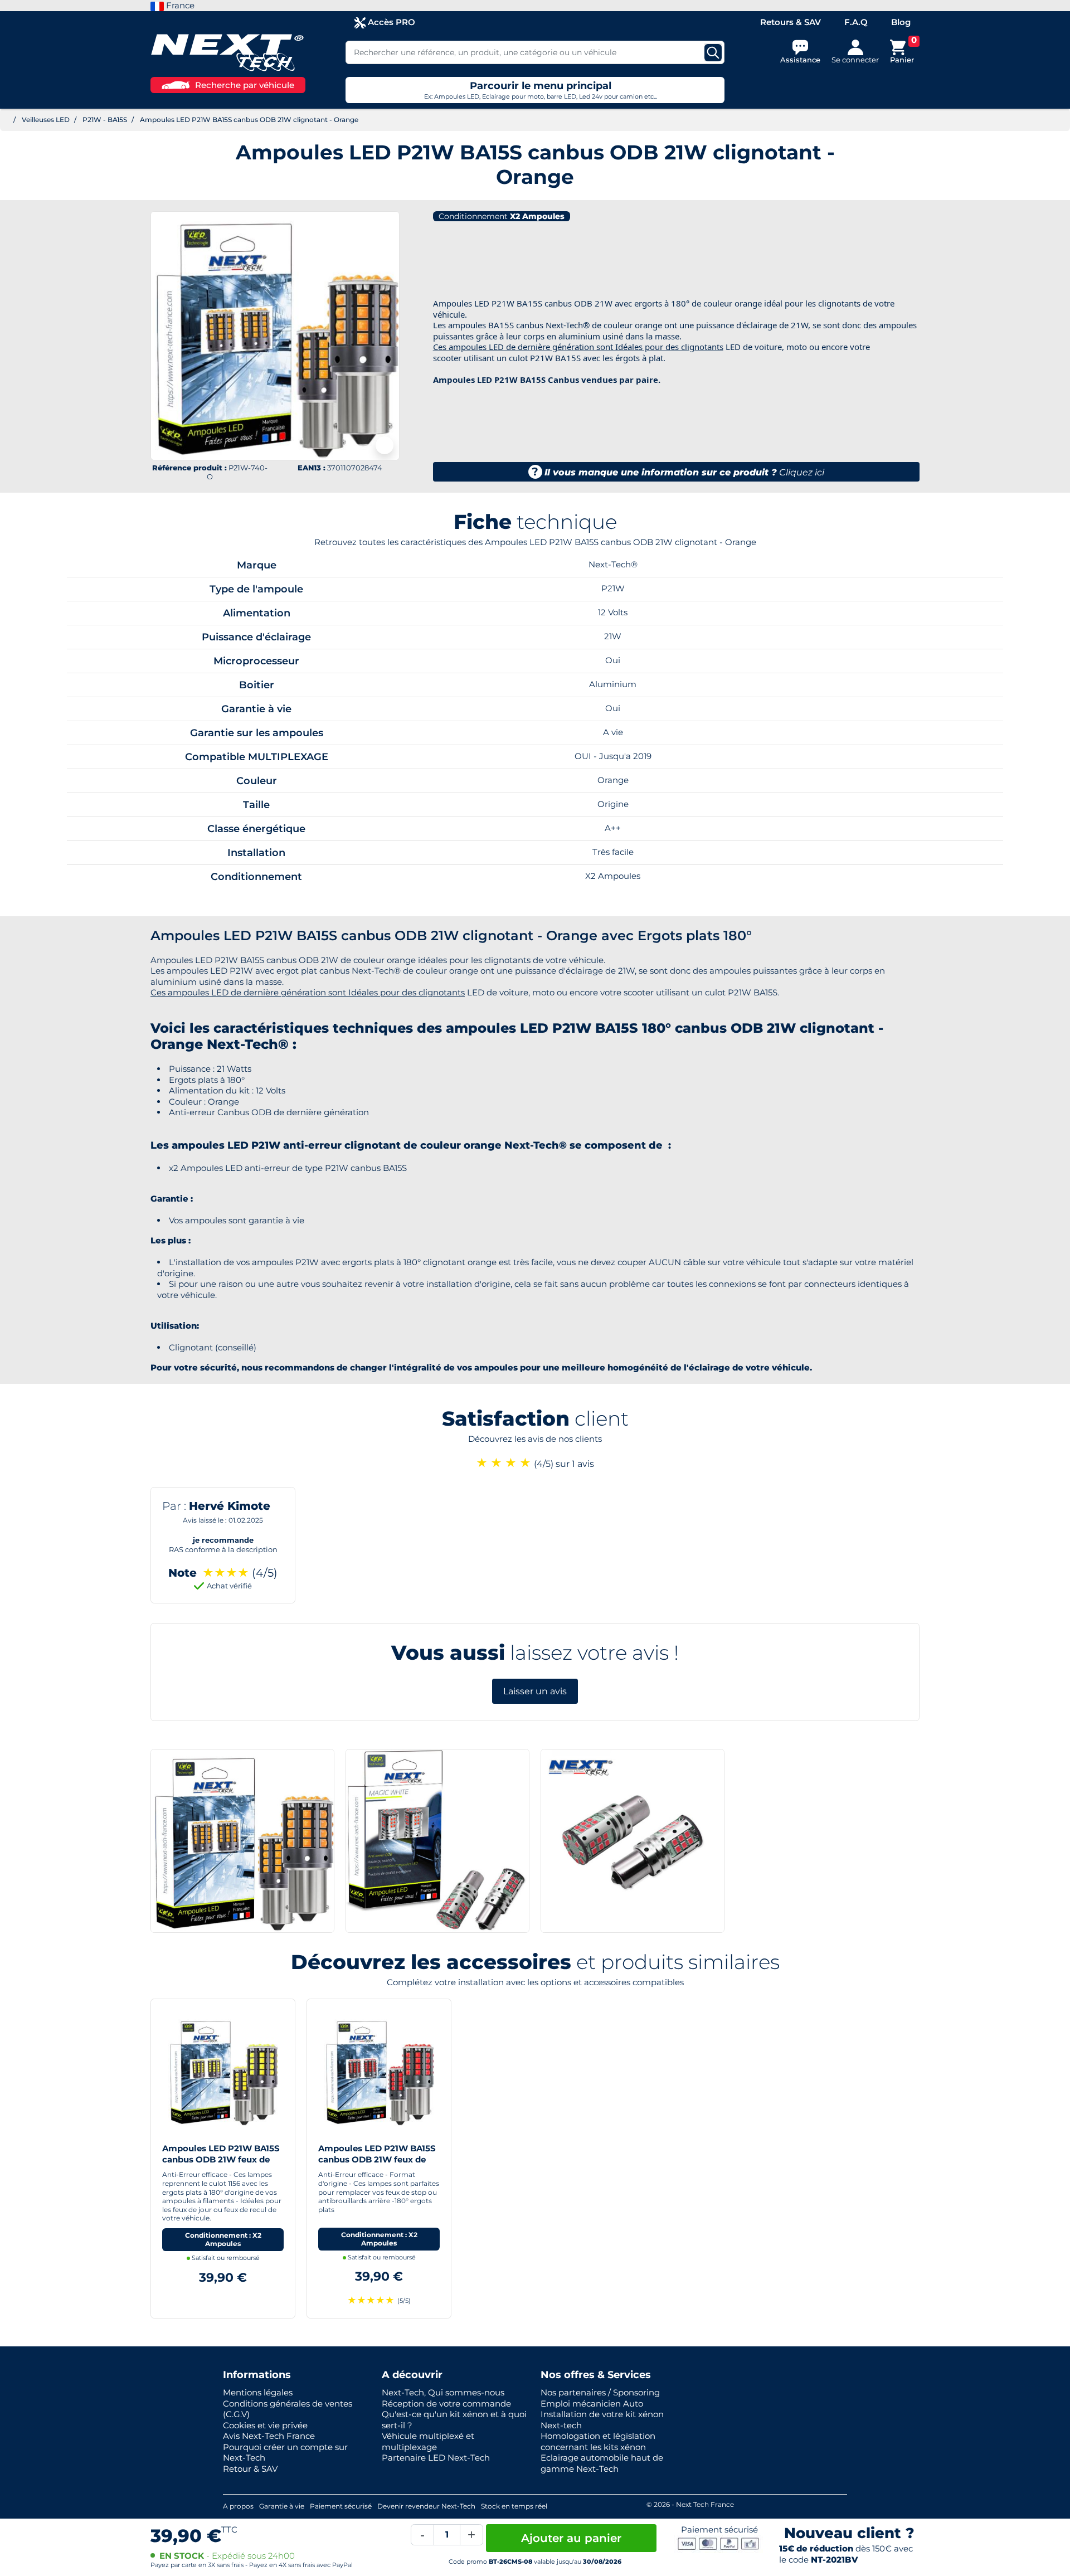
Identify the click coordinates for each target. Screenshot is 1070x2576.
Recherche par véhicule (245, 85)
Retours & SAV (791, 22)
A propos (238, 2506)
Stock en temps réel (514, 2506)
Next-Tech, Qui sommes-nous (443, 2392)
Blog (901, 22)
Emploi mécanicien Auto (592, 2404)
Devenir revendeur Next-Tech (426, 2506)
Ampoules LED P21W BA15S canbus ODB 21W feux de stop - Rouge (377, 2159)
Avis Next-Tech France (269, 2436)
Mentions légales (258, 2392)
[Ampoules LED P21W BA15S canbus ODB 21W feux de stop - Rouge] (379, 2070)
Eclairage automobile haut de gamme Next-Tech (602, 2463)
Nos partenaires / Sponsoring (600, 2392)
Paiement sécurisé (341, 2506)
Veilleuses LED (46, 120)
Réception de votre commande (446, 2404)
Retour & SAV (250, 2469)
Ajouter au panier (571, 2538)
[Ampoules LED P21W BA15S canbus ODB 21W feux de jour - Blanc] (223, 2070)
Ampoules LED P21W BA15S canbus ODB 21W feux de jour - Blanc (221, 2159)
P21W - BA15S (105, 120)
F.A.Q (856, 22)
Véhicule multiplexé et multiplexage (428, 2441)
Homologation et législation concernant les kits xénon (598, 2441)
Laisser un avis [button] (535, 1691)
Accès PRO (390, 22)
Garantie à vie (282, 2506)
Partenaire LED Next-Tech (436, 2458)
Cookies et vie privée (265, 2425)
